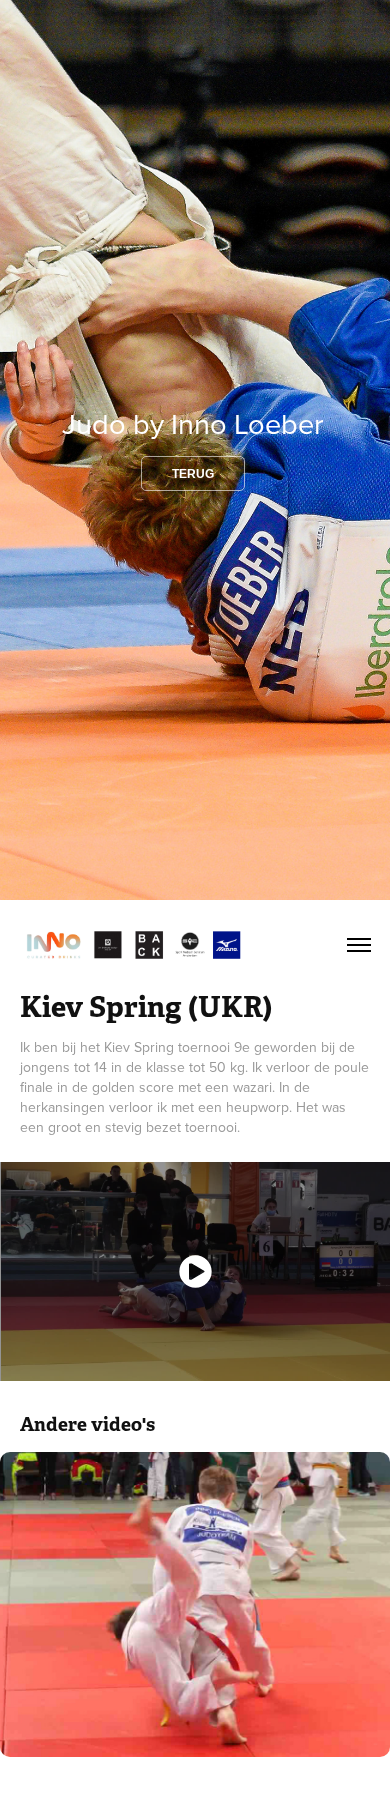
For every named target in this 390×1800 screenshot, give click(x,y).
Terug (193, 474)
